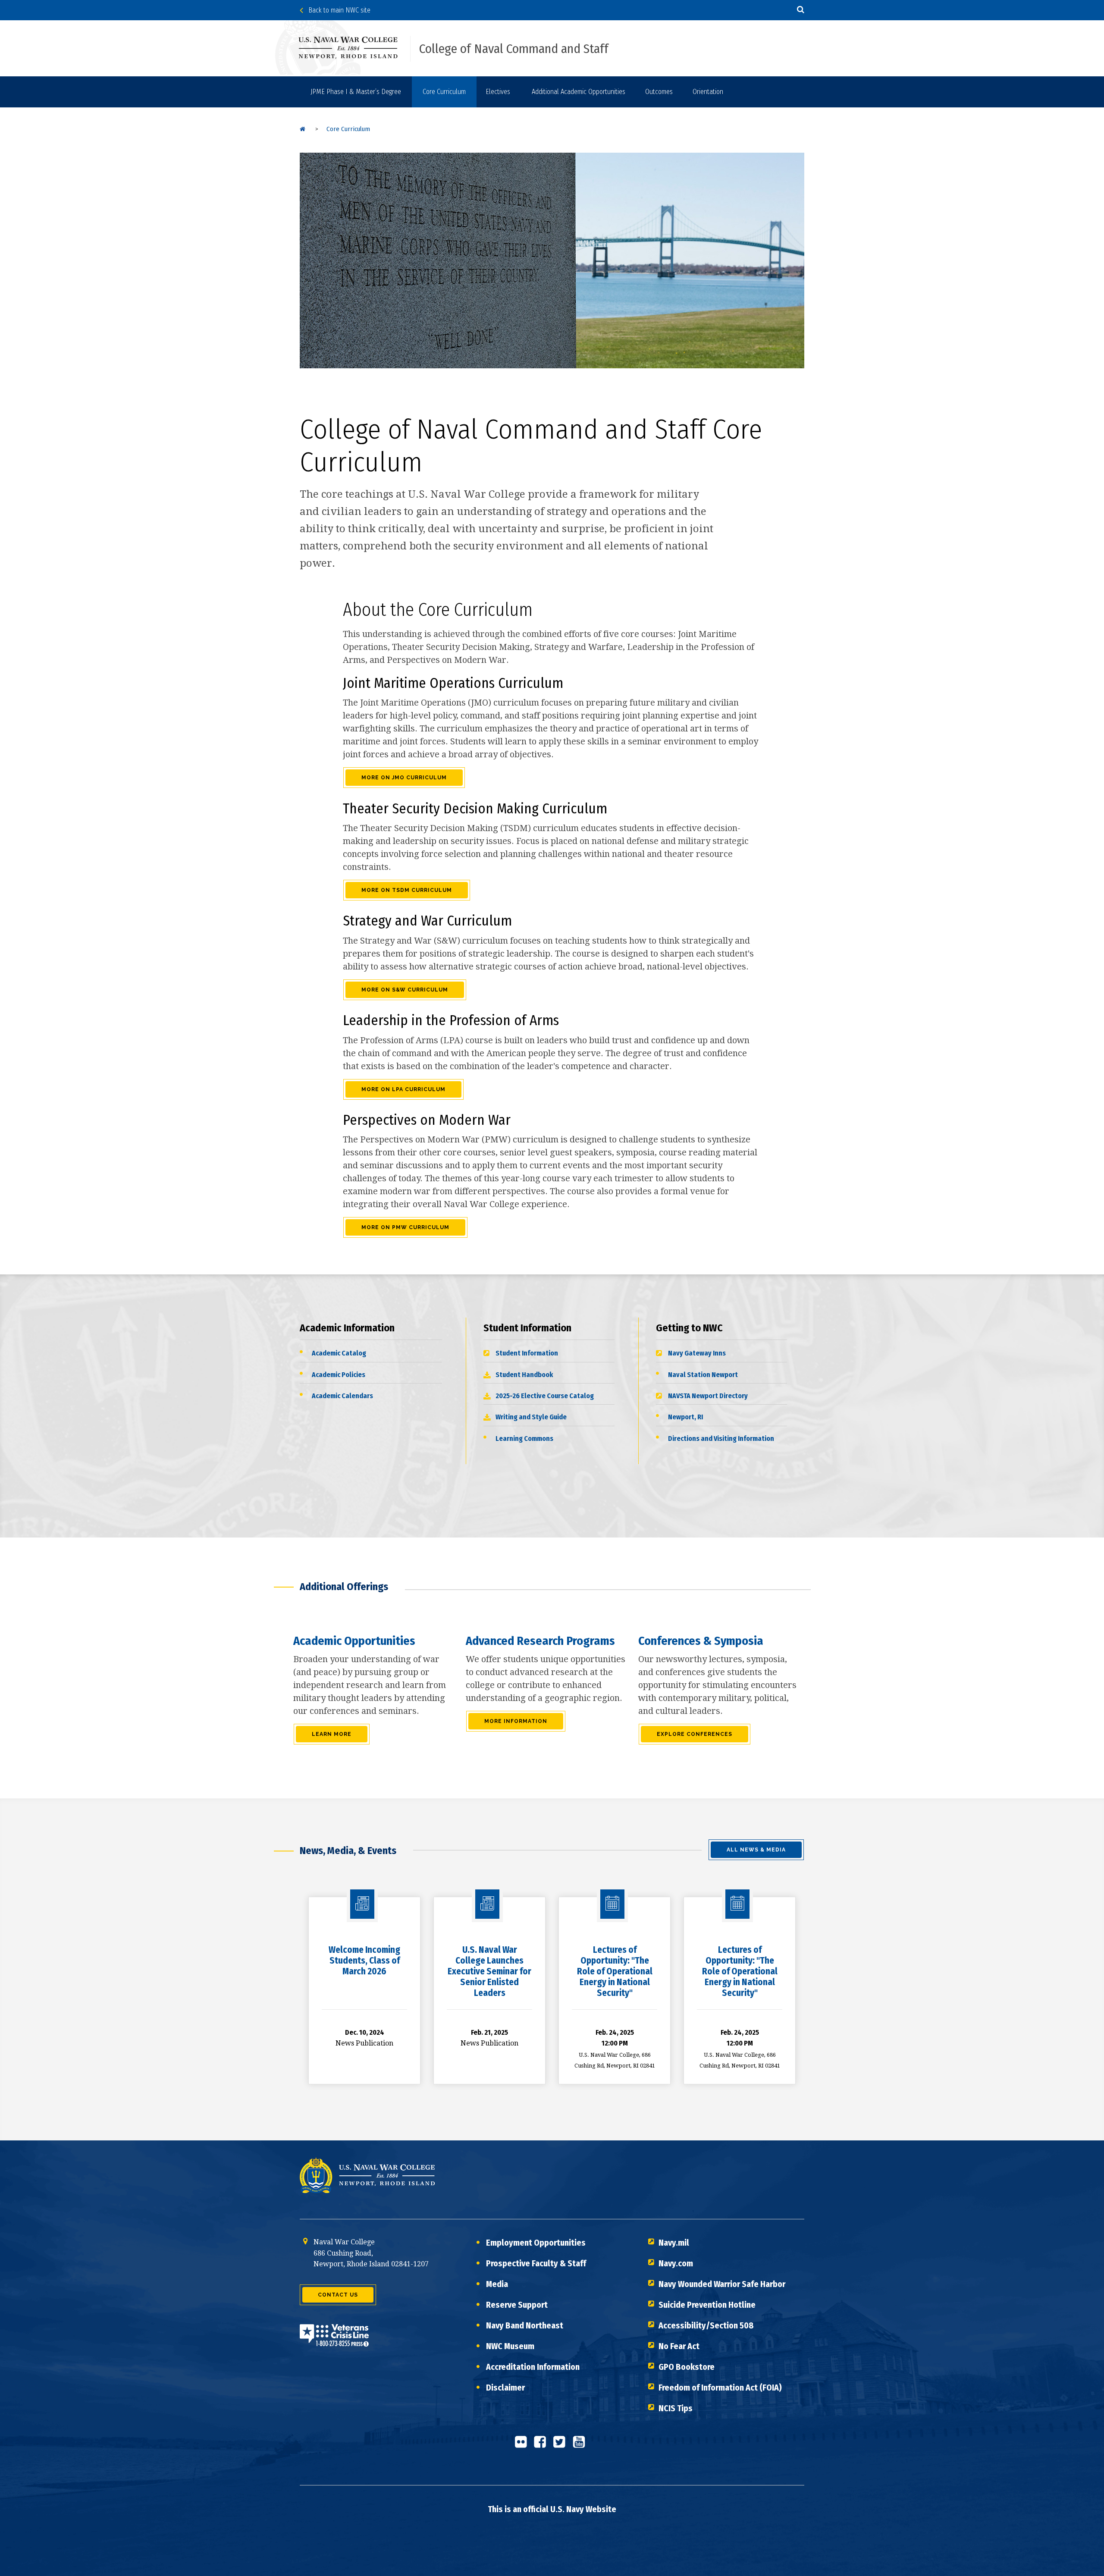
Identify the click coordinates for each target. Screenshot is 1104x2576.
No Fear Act (679, 2346)
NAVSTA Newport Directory (708, 1396)
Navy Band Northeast (525, 2325)
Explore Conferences (695, 1734)
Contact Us (338, 2295)
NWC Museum (510, 2346)
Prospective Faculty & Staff (536, 2263)
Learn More (332, 1734)
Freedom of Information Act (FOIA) (720, 2388)
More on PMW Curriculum (405, 1227)
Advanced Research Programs (540, 1641)
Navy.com (676, 2263)
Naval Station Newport (703, 1375)
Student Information (527, 1353)
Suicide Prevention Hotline (707, 2305)
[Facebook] (543, 2445)
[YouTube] (581, 2445)
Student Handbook (524, 1375)
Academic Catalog (339, 1353)
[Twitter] (562, 2445)
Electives (498, 92)
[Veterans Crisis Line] (334, 2341)
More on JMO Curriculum (404, 778)
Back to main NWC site (337, 10)
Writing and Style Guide (531, 1417)
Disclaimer (505, 2388)
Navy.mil (674, 2243)
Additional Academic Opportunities (579, 92)
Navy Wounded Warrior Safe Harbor (722, 2284)
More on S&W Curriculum (405, 990)
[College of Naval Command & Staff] (303, 129)
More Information (516, 1721)
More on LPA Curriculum (403, 1089)
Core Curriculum (444, 92)
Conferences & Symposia (701, 1641)
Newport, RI (685, 1417)
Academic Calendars (342, 1396)
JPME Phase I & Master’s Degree (356, 92)
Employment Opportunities (536, 2243)
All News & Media (756, 1850)
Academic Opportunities (354, 1641)
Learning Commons (524, 1439)
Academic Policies (339, 1375)
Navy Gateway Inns (697, 1353)
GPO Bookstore (687, 2367)
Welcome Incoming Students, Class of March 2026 (364, 1961)
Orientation (708, 92)
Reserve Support (517, 2305)
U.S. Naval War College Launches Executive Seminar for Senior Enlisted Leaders (489, 1972)
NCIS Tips (676, 2408)
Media (497, 2284)
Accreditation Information (533, 2367)
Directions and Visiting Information (721, 1439)
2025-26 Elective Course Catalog (545, 1396)
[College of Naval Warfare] (355, 47)
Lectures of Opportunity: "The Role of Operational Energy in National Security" (615, 1972)
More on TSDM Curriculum (407, 890)
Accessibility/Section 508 (706, 2325)
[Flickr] (523, 2445)
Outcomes (659, 92)
